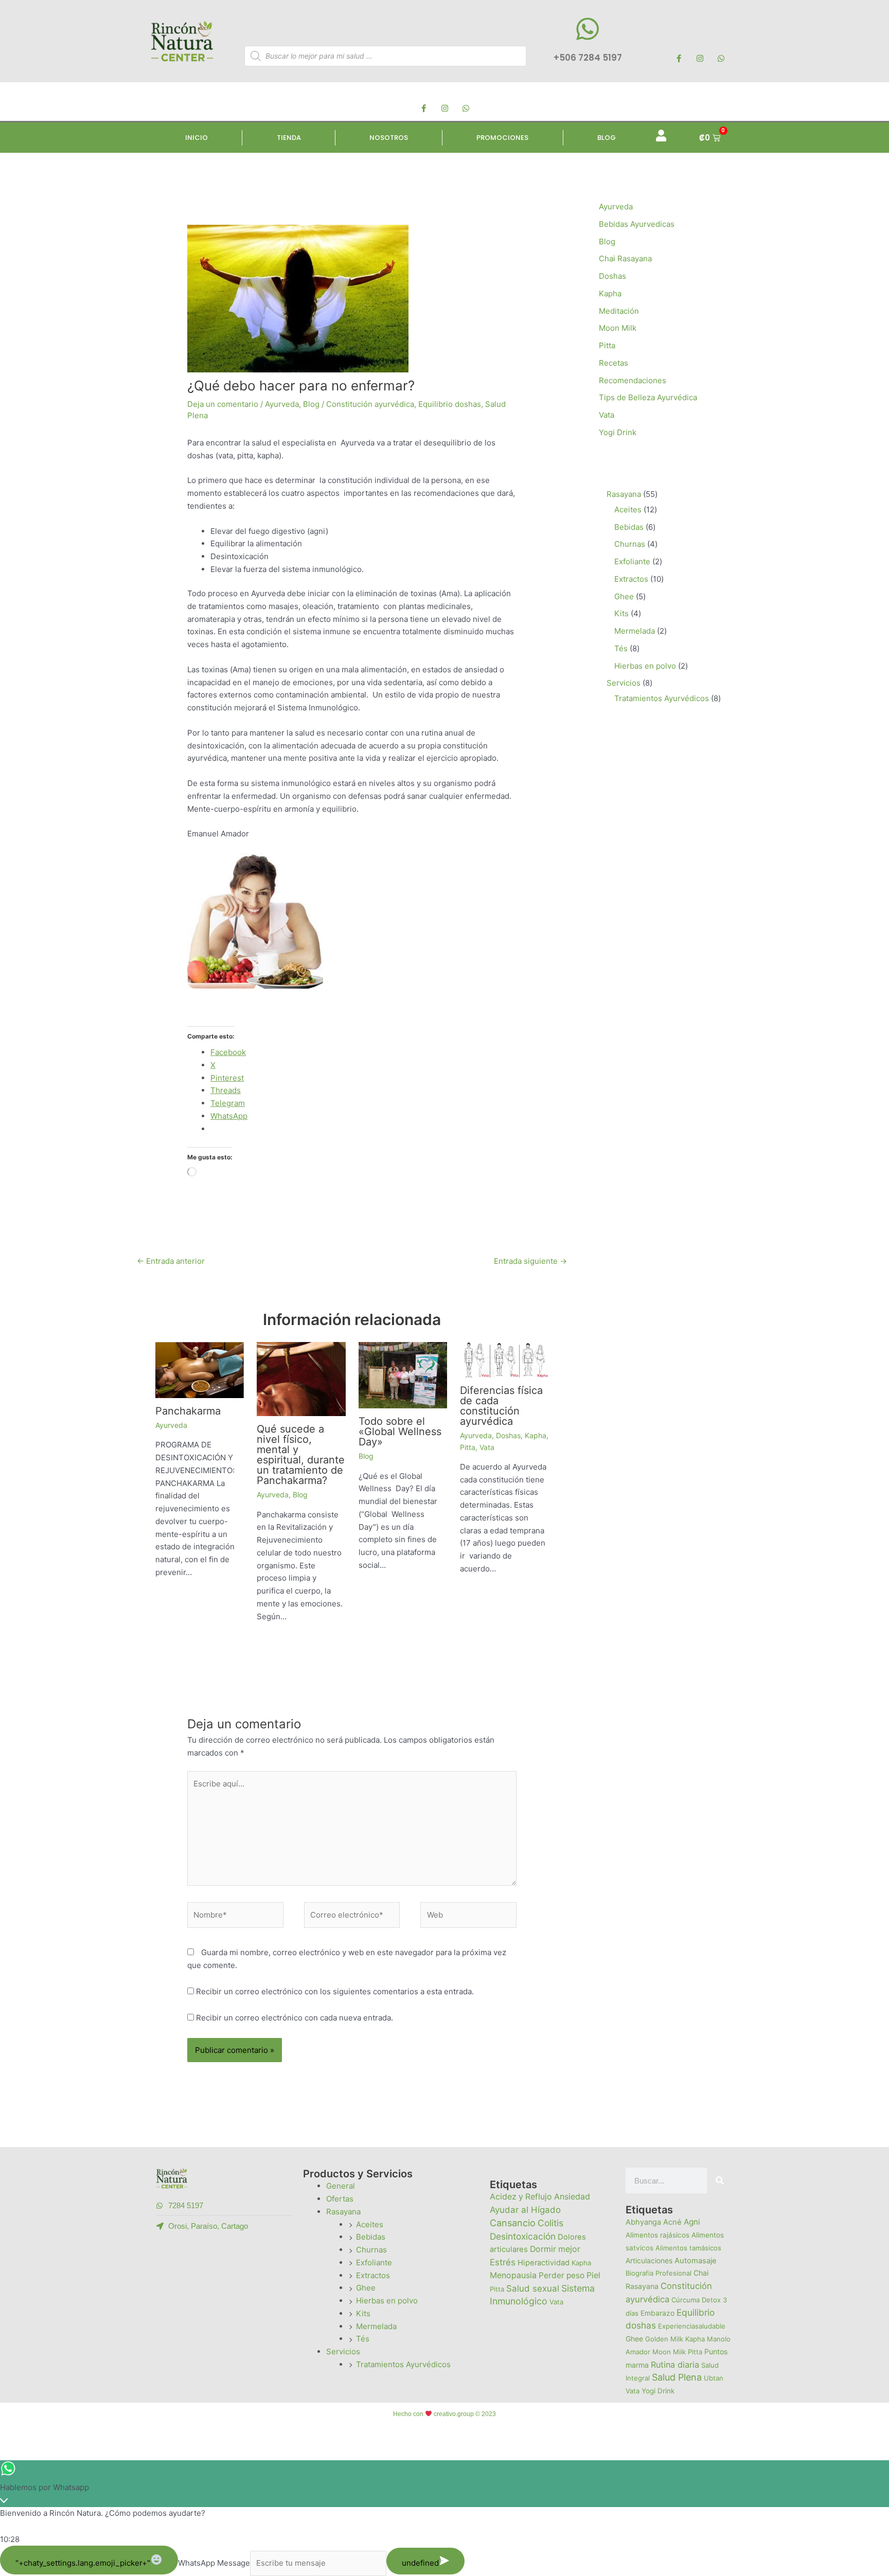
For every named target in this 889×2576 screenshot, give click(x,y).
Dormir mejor (555, 2249)
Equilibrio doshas (450, 404)
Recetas (614, 363)
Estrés (503, 2262)
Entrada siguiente (530, 1261)
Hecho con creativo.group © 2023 (444, 2414)
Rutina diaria (675, 2365)
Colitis (550, 2223)
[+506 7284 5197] (588, 29)
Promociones (502, 138)
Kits (363, 2313)
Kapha (536, 1435)
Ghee (366, 2288)
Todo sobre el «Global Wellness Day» (400, 1432)
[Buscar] (720, 2180)
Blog (607, 138)
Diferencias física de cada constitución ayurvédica (501, 1406)
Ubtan (714, 2378)
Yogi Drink (618, 432)
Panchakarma (188, 1411)
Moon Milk (618, 328)
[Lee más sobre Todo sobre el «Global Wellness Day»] (403, 1375)
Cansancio (513, 2223)
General (341, 2186)
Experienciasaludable (692, 2326)
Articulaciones (649, 2261)
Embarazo (657, 2313)
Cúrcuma (686, 2300)
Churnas (371, 2250)
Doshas (508, 1435)
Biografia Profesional (659, 2273)
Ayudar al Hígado (525, 2210)
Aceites (370, 2224)
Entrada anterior (171, 1261)
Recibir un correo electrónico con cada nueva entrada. (295, 2018)
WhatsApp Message (214, 2563)
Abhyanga (643, 2222)
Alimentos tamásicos (688, 2248)
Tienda (289, 138)
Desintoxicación (523, 2236)
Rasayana (343, 2212)
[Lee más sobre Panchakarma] (200, 1370)
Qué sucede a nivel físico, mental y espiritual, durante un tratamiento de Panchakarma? (301, 1455)
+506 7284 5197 (588, 58)
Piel (593, 2275)
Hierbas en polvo (387, 2301)
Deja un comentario (223, 404)
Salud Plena (677, 2377)
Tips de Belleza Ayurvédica (648, 397)
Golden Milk (664, 2339)
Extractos (373, 2275)
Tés (363, 2339)
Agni (692, 2222)
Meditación (619, 311)
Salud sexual (533, 2288)
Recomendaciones (633, 380)
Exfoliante (374, 2262)
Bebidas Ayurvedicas (637, 224)
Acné (672, 2222)
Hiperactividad (544, 2263)
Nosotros (389, 138)
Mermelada (376, 2326)
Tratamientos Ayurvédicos (403, 2364)
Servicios (343, 2351)
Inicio (197, 138)
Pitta (468, 1447)
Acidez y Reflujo (521, 2197)
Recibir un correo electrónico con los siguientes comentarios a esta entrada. (335, 1991)
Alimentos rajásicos (657, 2235)
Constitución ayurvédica (370, 404)
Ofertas (340, 2199)
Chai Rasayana (625, 258)
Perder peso (562, 2275)
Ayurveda (282, 404)
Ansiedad (572, 2197)
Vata (487, 1447)
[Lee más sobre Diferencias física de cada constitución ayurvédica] (504, 1359)
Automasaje (696, 2261)
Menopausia (513, 2275)
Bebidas (371, 2237)
